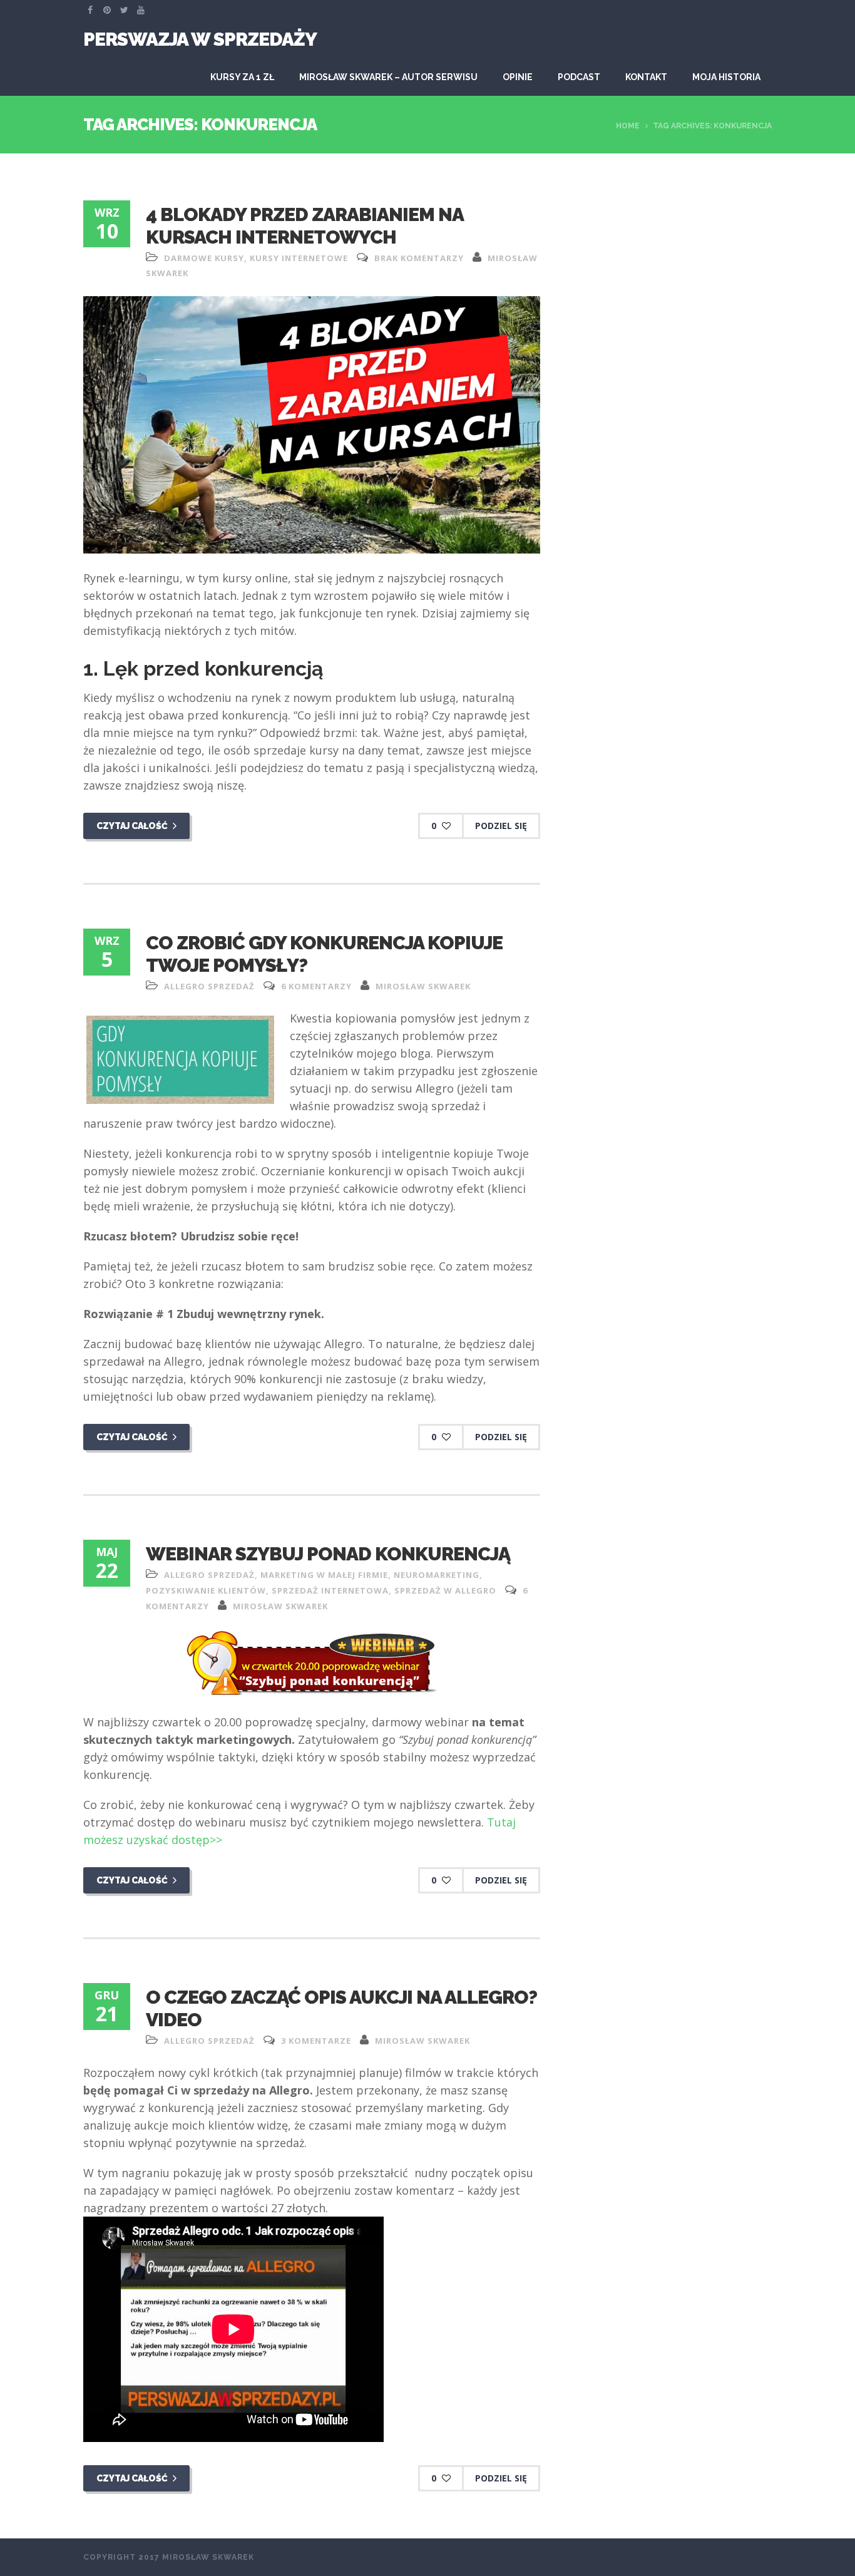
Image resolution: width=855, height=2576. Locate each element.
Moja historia (726, 77)
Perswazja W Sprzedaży (200, 39)
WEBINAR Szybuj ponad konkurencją (328, 1554)
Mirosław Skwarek (423, 986)
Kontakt (646, 77)
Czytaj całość (133, 826)
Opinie (518, 77)
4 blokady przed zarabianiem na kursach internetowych (305, 226)
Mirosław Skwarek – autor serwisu (388, 77)
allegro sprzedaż (209, 986)
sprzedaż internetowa (330, 1590)
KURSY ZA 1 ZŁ (242, 77)
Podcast (579, 77)
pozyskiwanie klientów (206, 1590)
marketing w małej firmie (324, 1575)
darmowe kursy (204, 258)
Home (628, 126)
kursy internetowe (299, 258)
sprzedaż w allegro (445, 1590)
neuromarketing (437, 1575)
